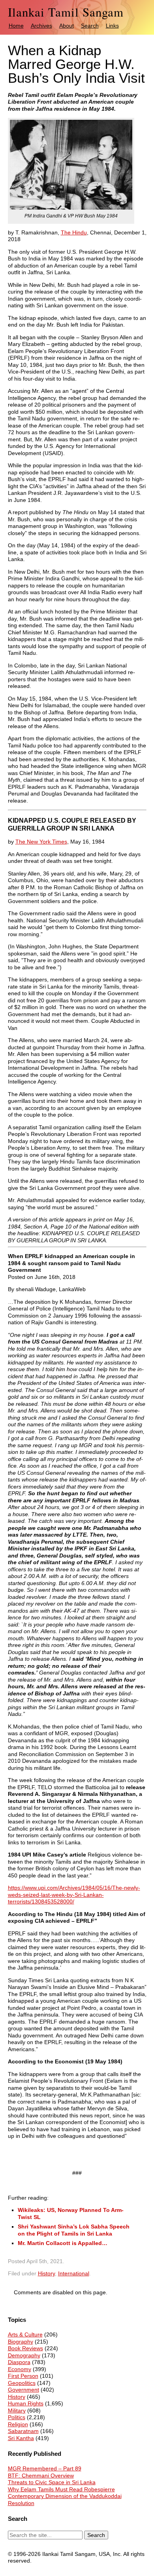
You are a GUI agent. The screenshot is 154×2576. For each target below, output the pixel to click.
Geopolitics (22, 2383)
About (67, 26)
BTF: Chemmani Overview (41, 2476)
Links (112, 26)
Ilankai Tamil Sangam (66, 12)
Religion (18, 2424)
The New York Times (41, 842)
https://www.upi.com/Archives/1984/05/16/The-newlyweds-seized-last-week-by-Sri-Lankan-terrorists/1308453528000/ (74, 1895)
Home (16, 26)
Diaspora (19, 2362)
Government (23, 2390)
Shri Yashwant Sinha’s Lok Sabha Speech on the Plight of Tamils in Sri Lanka (74, 2230)
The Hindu (74, 232)
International (74, 2273)
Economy (20, 2369)
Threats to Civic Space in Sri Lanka (52, 2482)
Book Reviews (25, 2348)
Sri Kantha (21, 2438)
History (46, 2273)
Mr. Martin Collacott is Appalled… (63, 2243)
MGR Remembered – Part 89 (45, 2468)
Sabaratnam (23, 2431)
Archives (41, 26)
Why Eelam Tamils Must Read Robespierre (61, 2489)
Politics (17, 2417)
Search (90, 26)
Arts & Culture (25, 2334)
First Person (23, 2376)
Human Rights (26, 2403)
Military (17, 2411)
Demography (24, 2355)
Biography (21, 2342)
